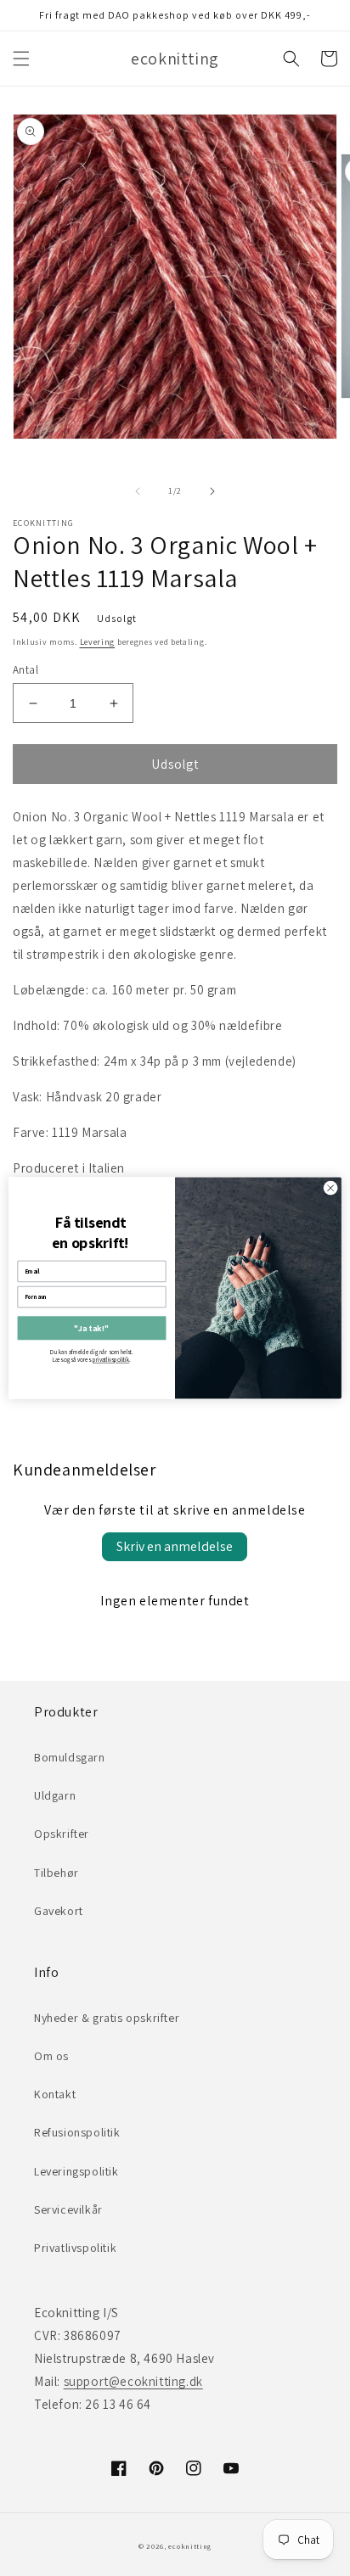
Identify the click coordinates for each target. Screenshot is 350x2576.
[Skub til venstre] (138, 491)
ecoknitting (190, 2546)
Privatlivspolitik (75, 2248)
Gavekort (59, 1911)
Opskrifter (62, 1834)
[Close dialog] (330, 1188)
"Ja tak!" (92, 1328)
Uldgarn (55, 1795)
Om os (51, 2056)
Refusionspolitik (77, 2132)
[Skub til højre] (212, 491)
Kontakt (55, 2094)
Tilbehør (56, 1873)
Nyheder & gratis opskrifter (107, 2018)
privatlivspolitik (111, 1360)
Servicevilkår (68, 2209)
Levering (98, 642)
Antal (25, 670)
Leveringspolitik (76, 2171)
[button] (21, 59)
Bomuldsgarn (70, 1757)
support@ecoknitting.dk (133, 2381)
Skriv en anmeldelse (175, 1546)
